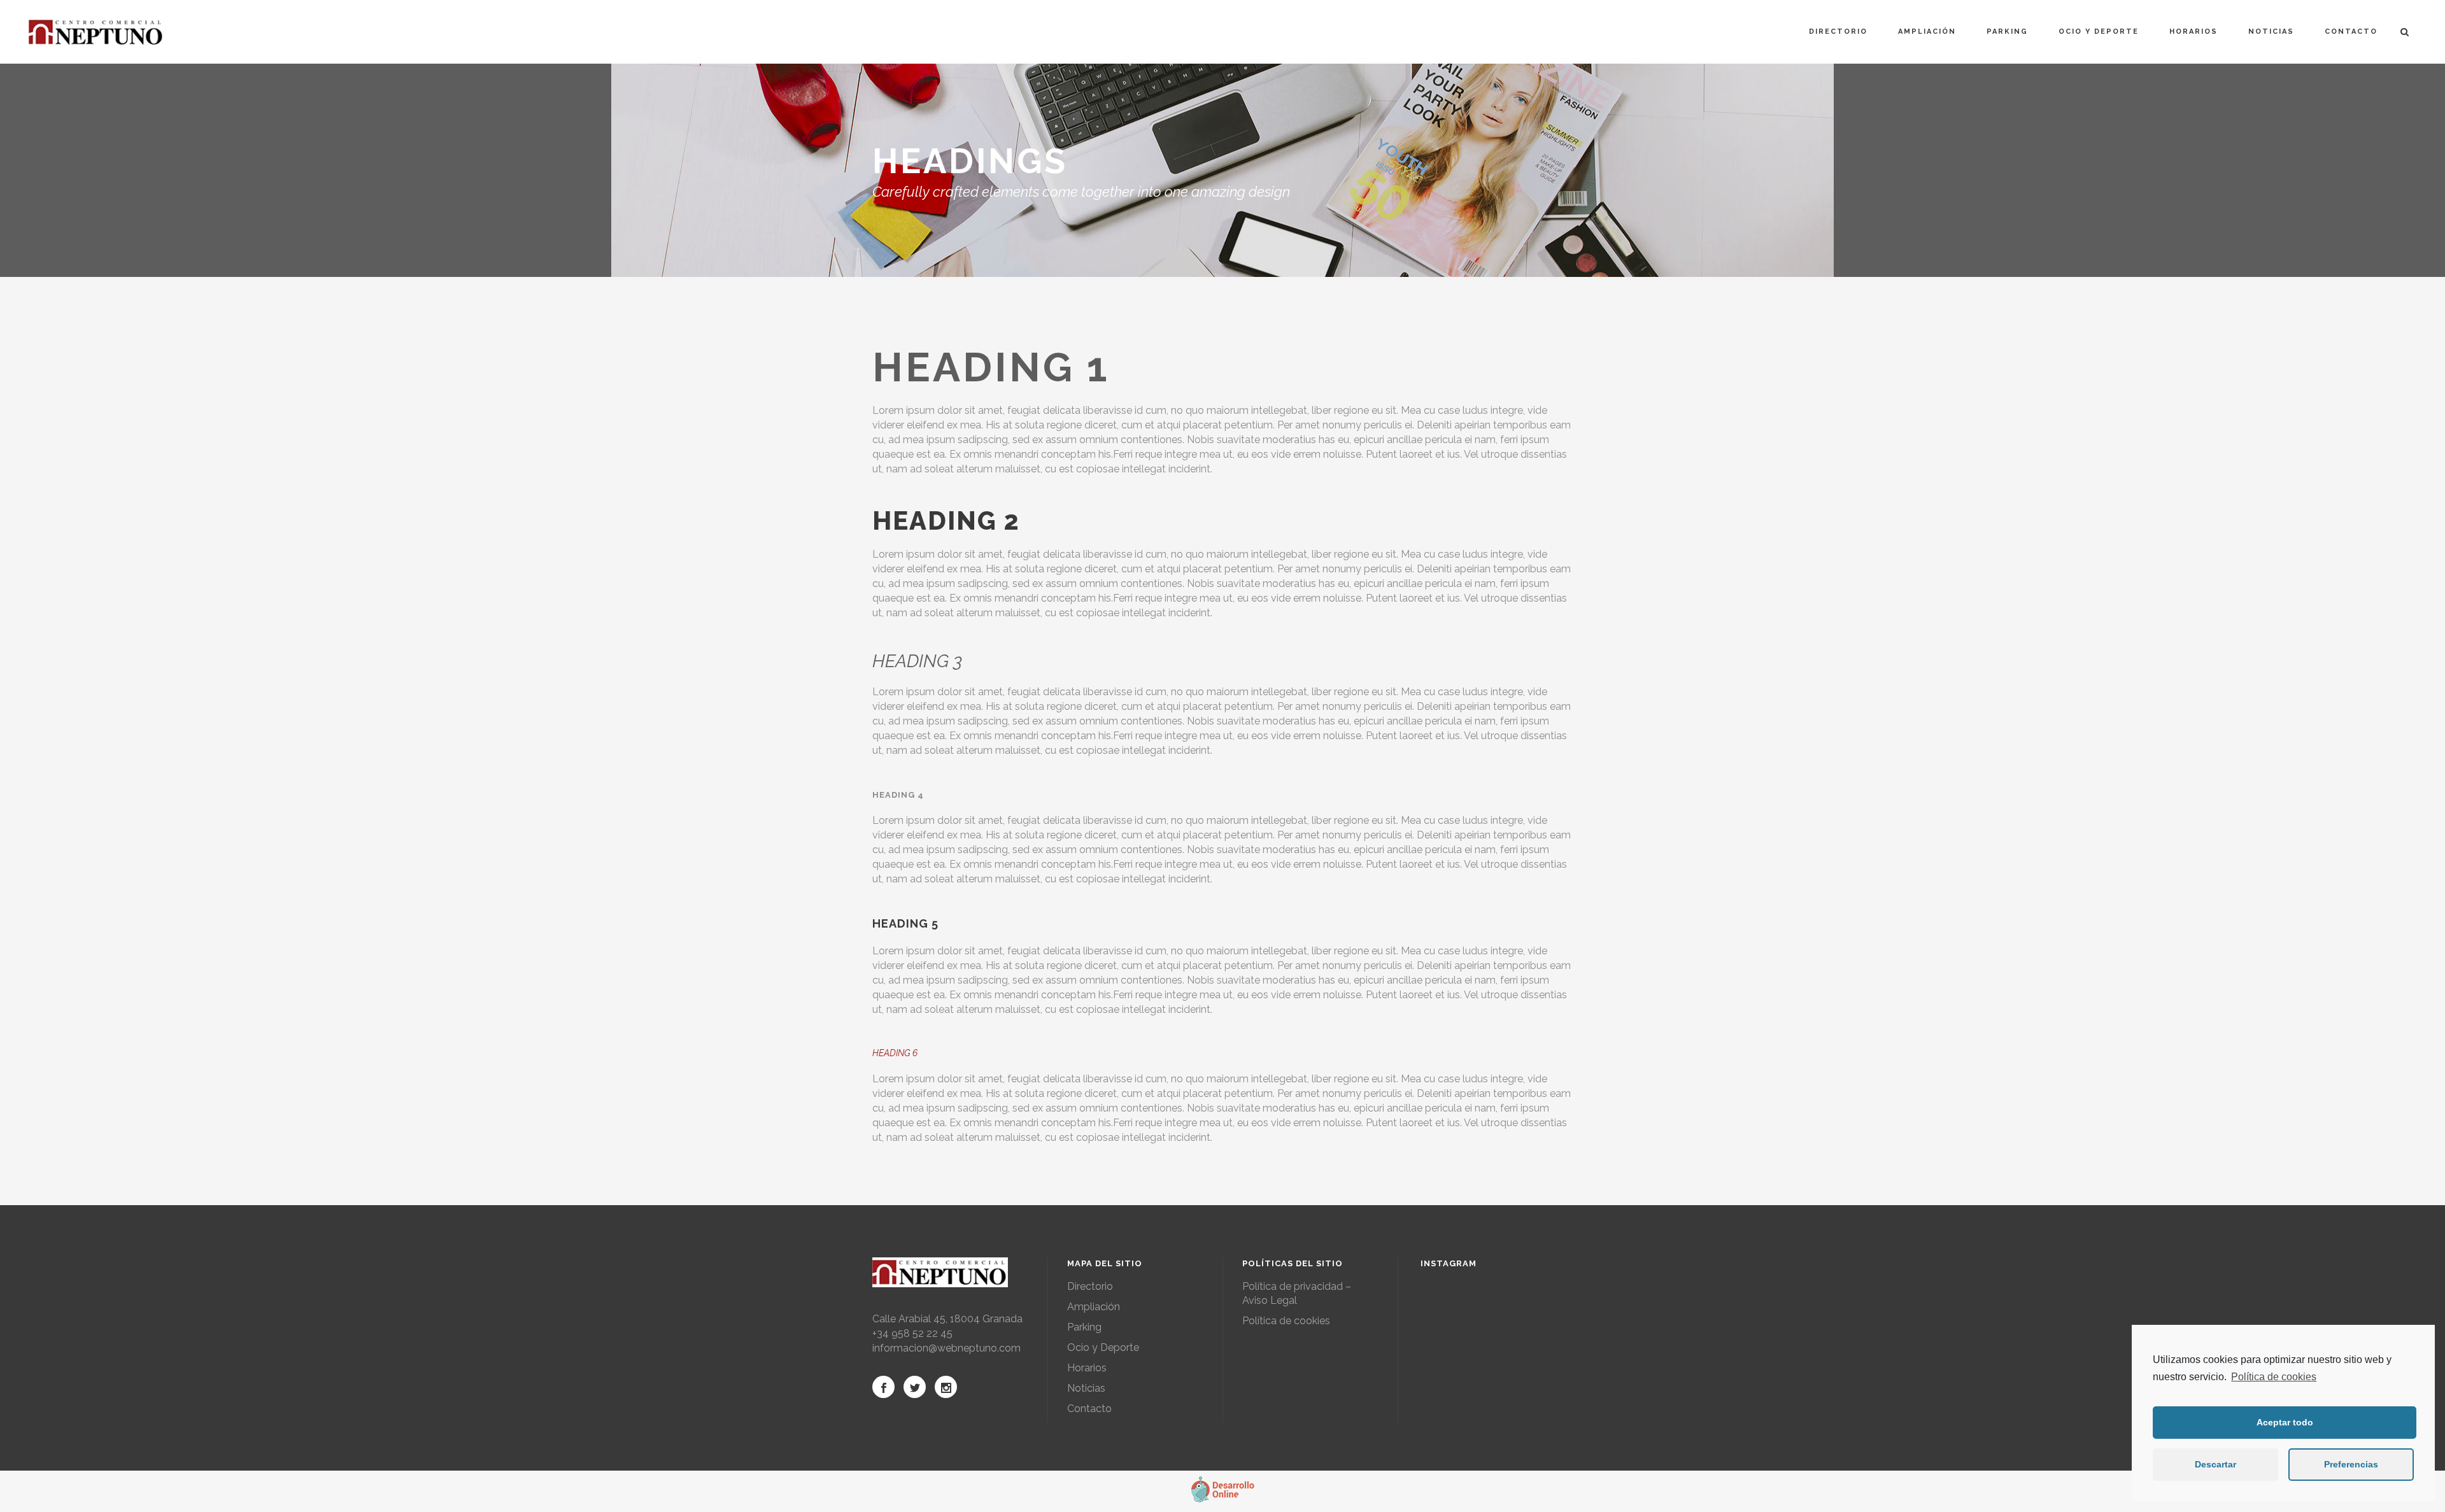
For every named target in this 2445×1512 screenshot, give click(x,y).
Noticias (1086, 1388)
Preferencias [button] (2351, 1464)
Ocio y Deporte (1103, 1347)
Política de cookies (2274, 1377)
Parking (1084, 1327)
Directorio (1090, 1286)
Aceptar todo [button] (2285, 1422)
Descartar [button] (2215, 1464)
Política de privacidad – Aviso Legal (1297, 1293)
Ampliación (1094, 1307)
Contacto (1089, 1409)
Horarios (1087, 1368)
